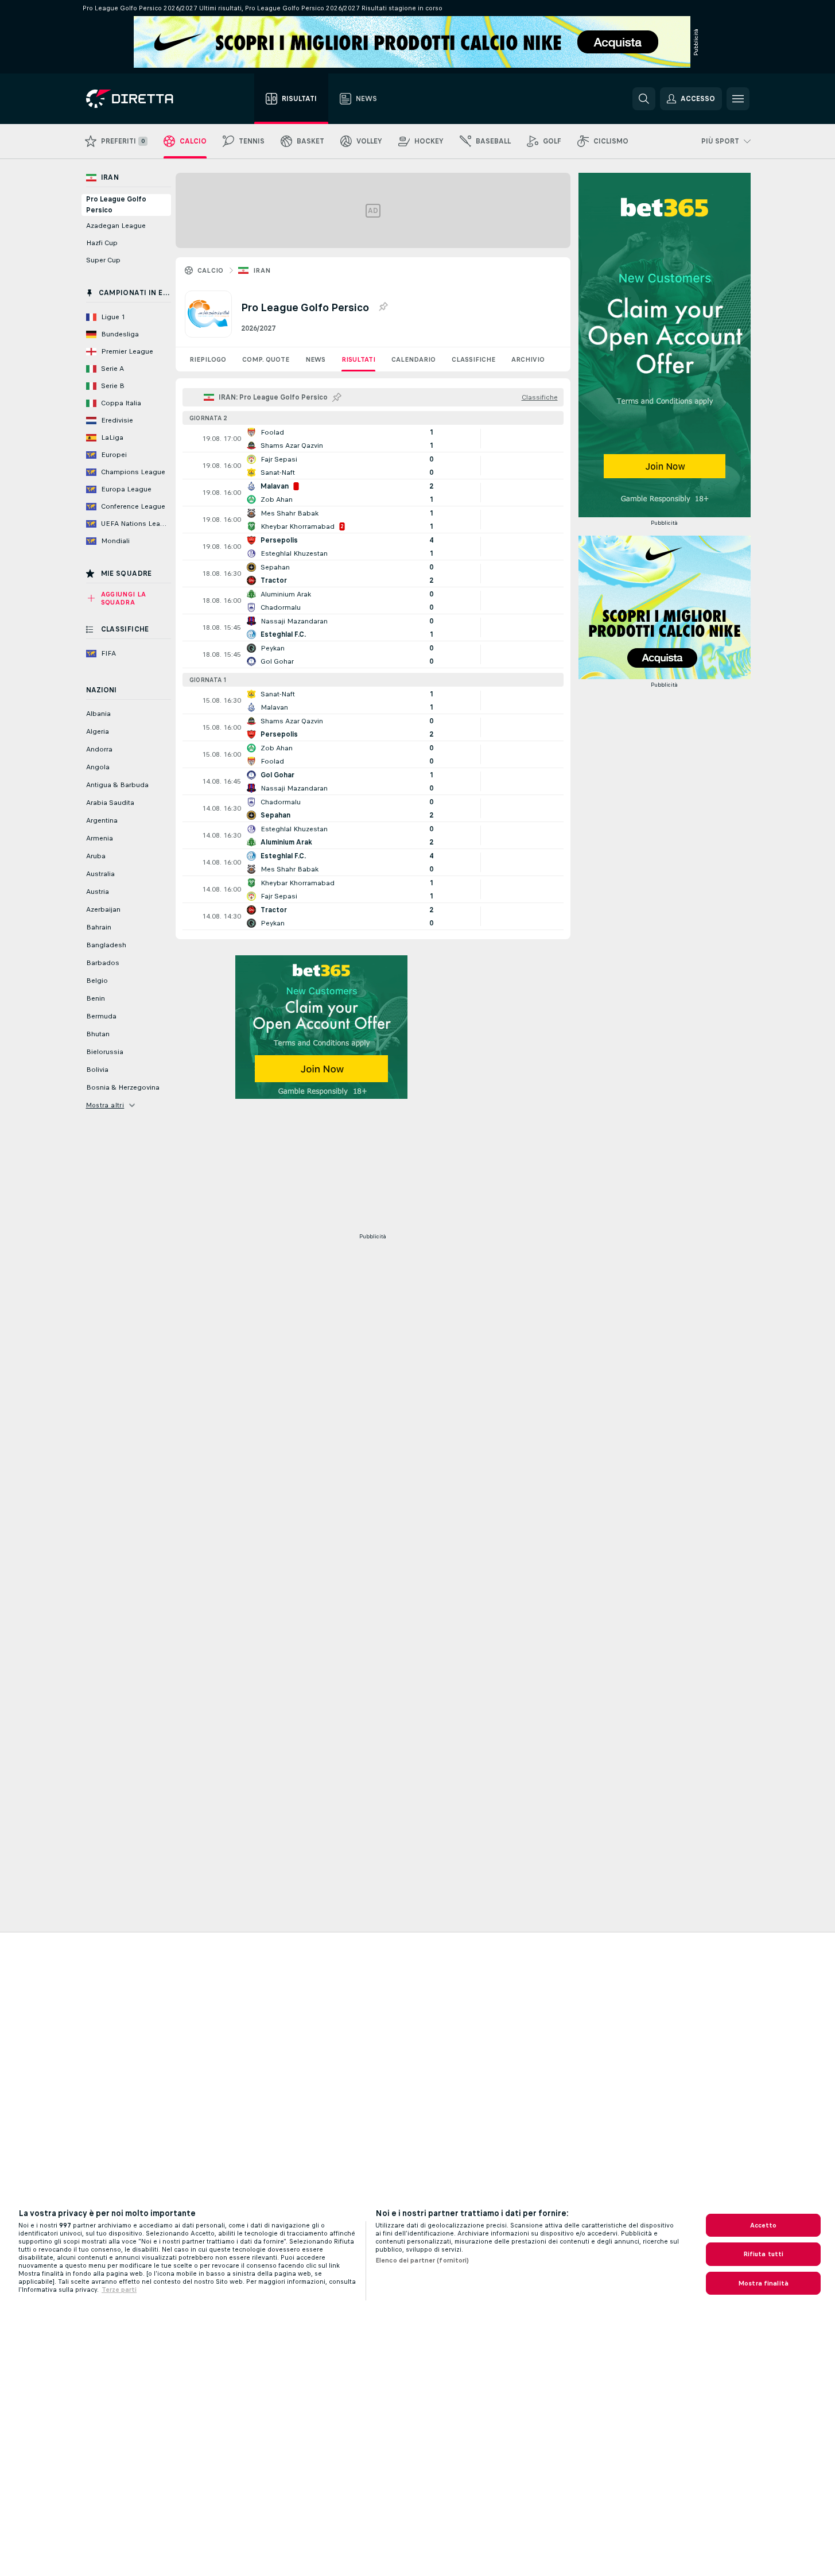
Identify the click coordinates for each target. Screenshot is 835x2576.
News (315, 359)
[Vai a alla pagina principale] (151, 99)
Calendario (413, 359)
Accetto (764, 2225)
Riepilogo (208, 359)
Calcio (211, 270)
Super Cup (103, 260)
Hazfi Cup (102, 243)
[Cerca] (644, 99)
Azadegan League (116, 226)
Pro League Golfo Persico (116, 205)
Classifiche (473, 359)
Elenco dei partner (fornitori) (422, 2260)
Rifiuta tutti (764, 2254)
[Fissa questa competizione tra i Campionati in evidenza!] (383, 307)
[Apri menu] (738, 99)
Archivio (528, 359)
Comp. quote (266, 359)
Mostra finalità (763, 2283)
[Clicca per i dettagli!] (373, 439)
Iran (262, 270)
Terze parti (119, 2290)
